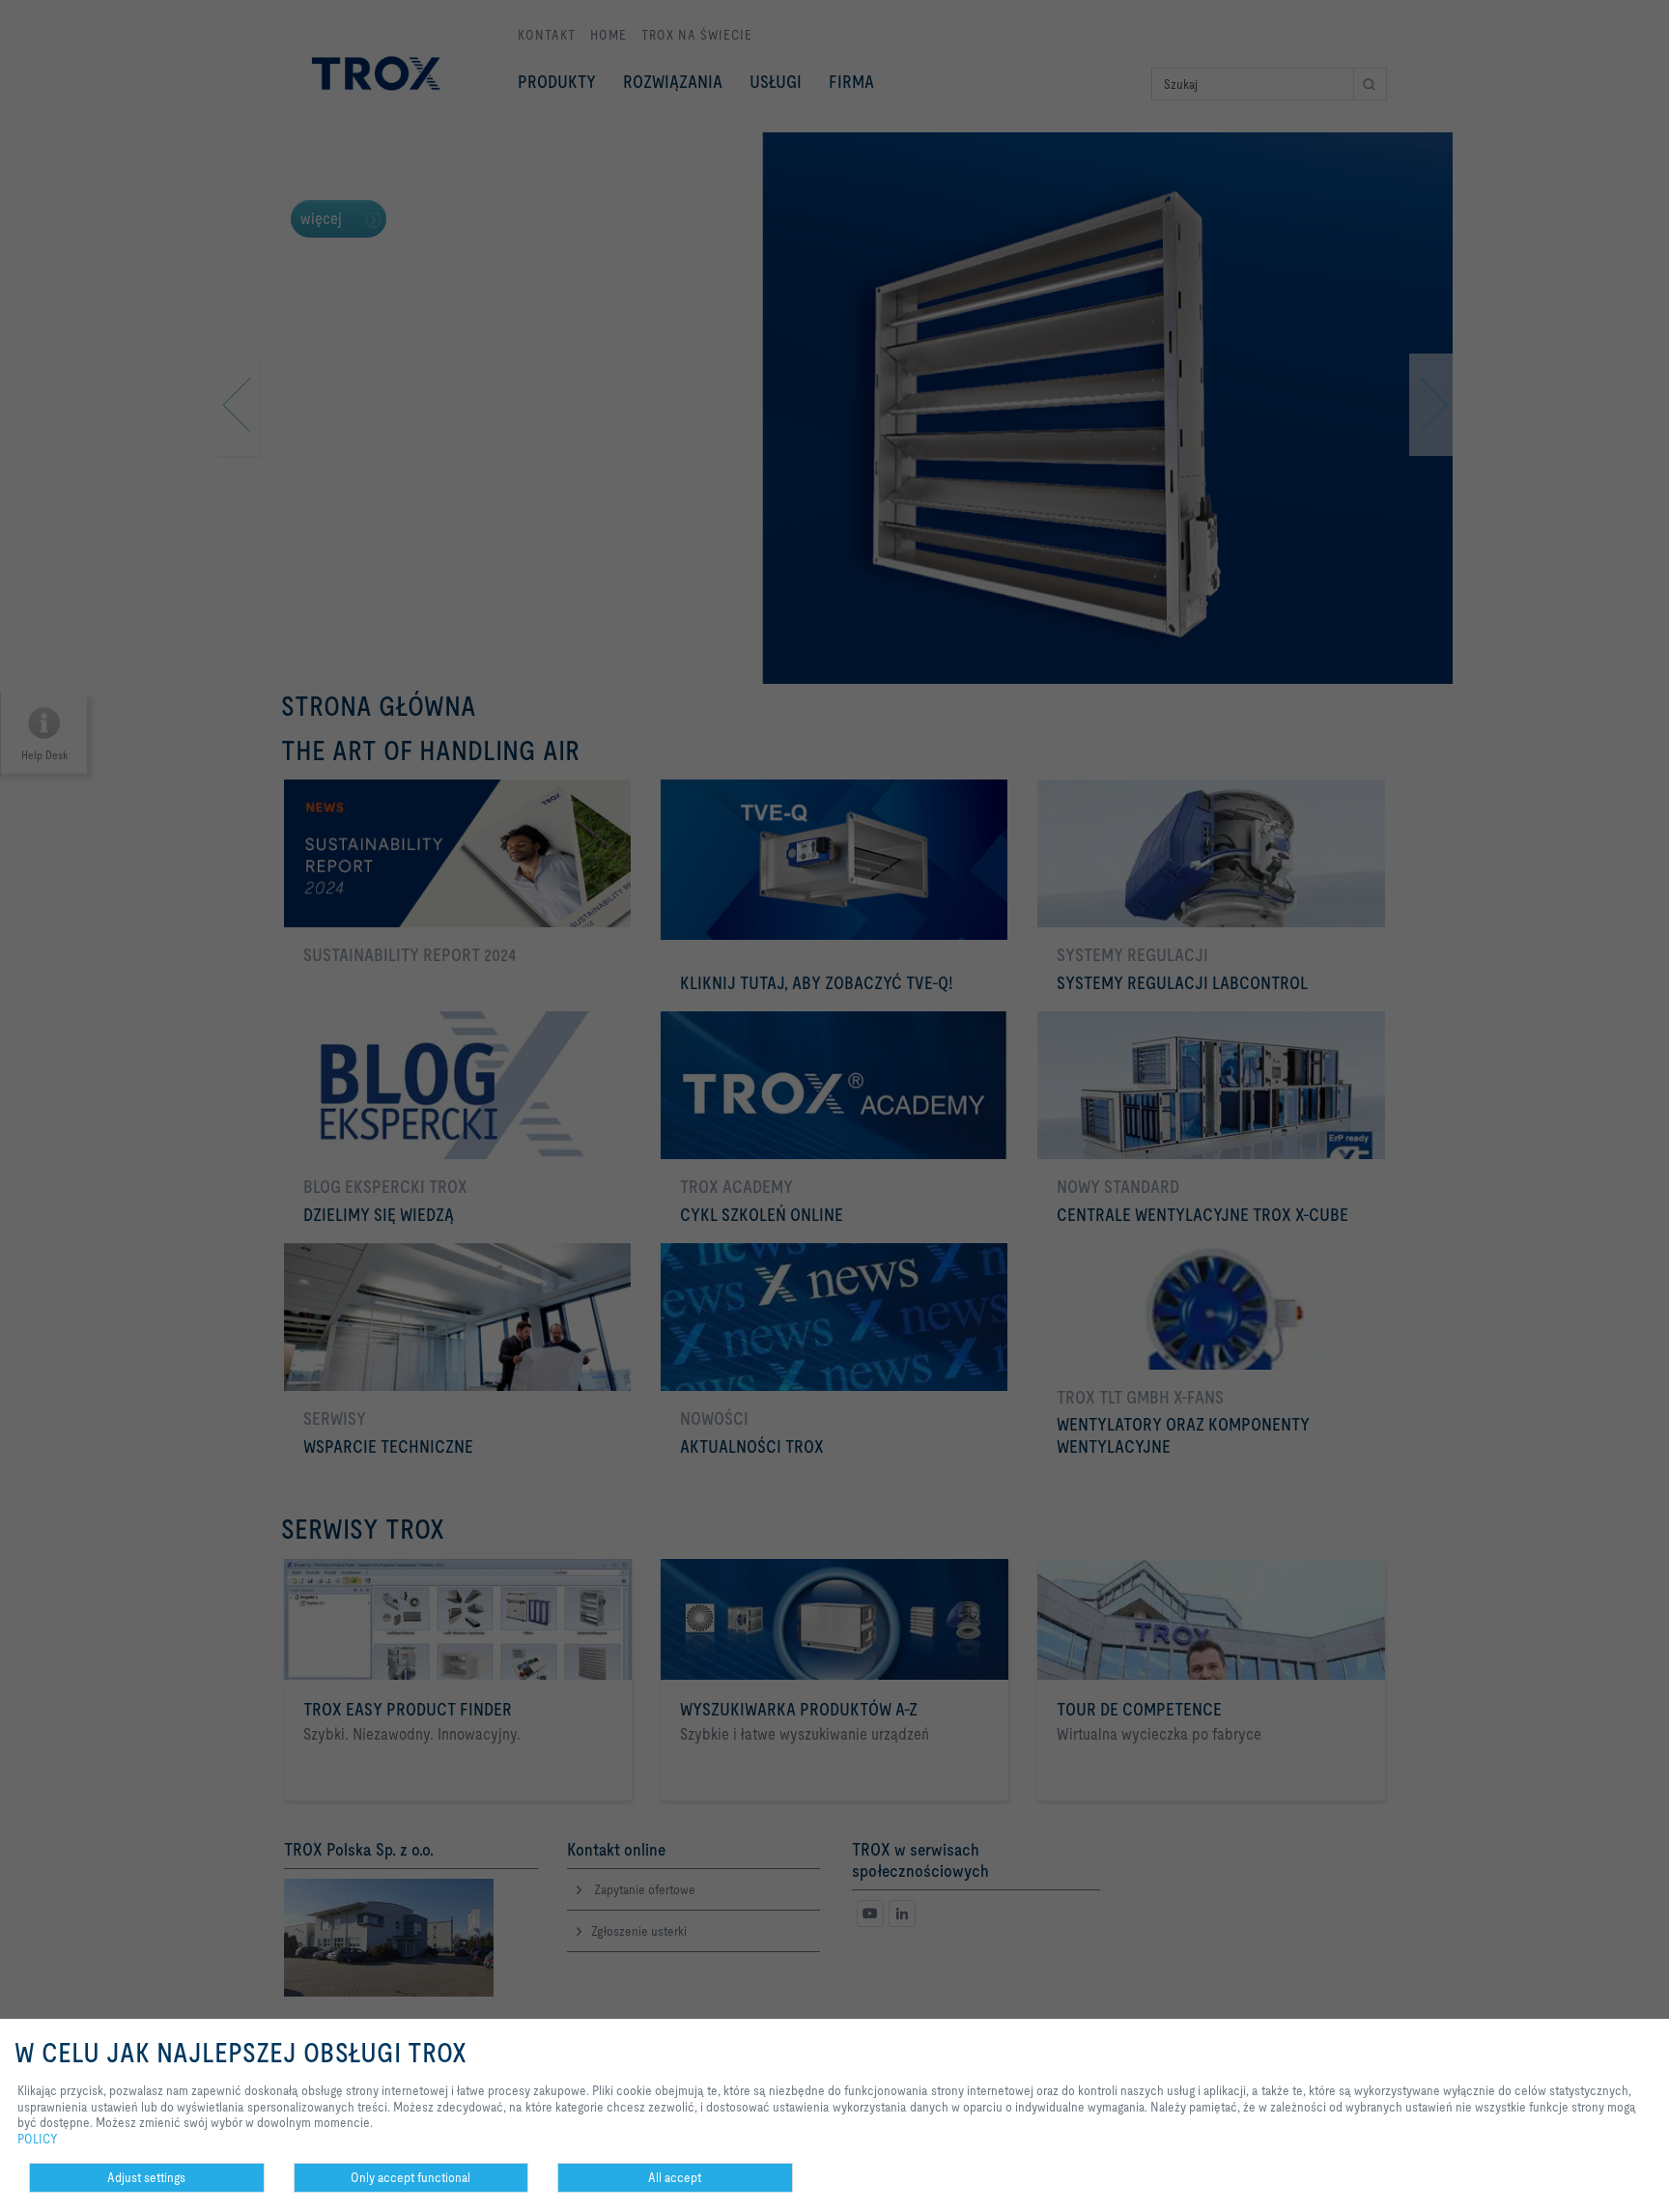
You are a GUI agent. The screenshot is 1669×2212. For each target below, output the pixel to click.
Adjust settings (146, 2177)
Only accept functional (410, 2177)
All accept (675, 2177)
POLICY (38, 2139)
